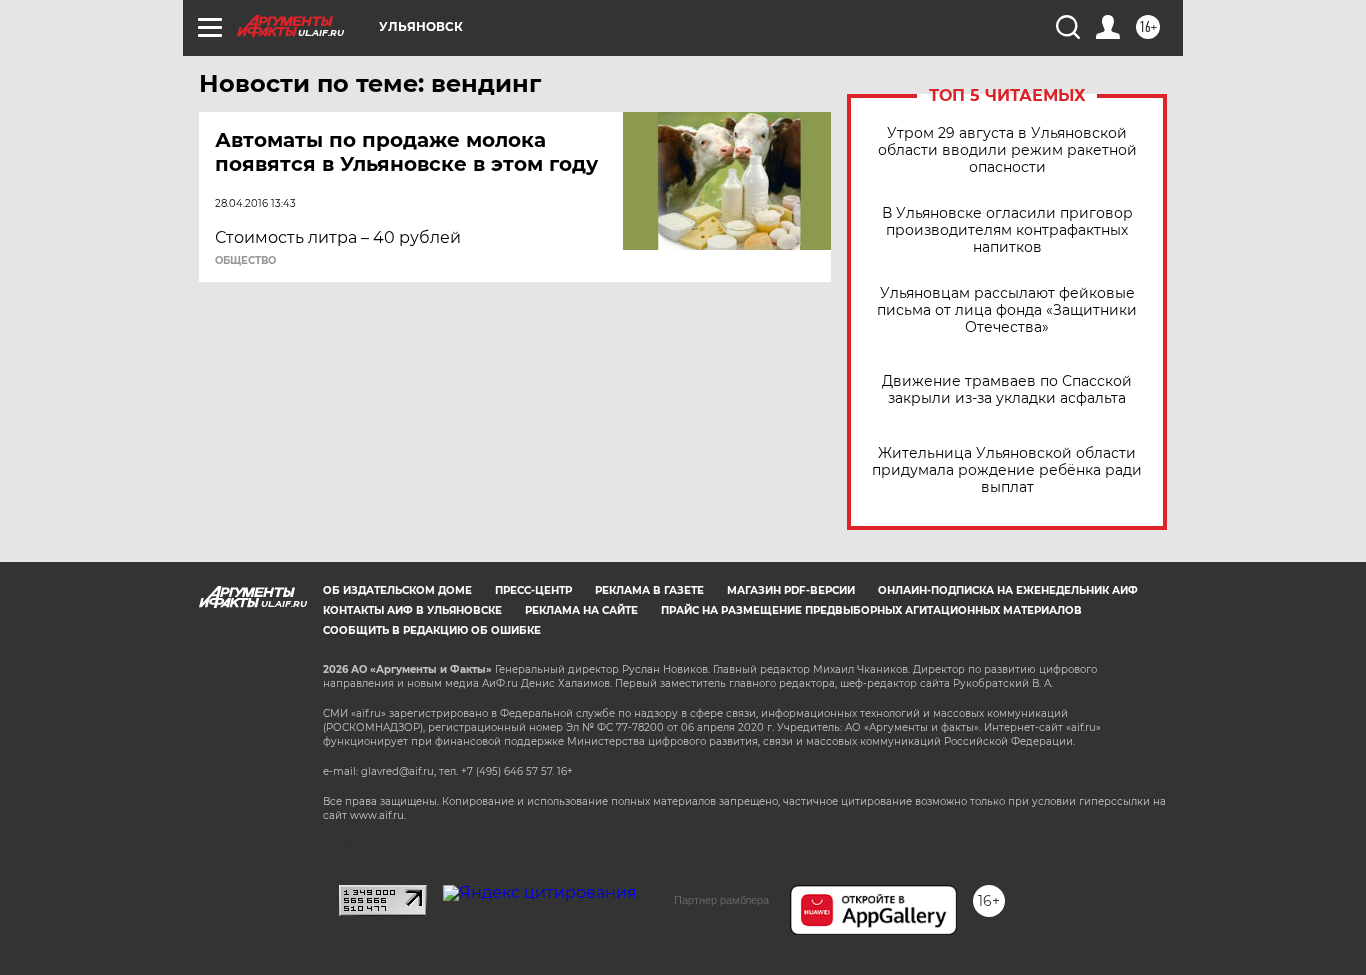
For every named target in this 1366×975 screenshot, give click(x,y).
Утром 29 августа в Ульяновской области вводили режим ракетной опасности (1007, 150)
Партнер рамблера (721, 900)
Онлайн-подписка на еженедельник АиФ (1008, 590)
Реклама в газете (649, 590)
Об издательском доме (397, 590)
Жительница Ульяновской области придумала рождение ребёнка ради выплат (1007, 470)
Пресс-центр (533, 590)
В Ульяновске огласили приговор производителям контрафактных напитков (1007, 230)
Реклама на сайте (581, 610)
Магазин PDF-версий (791, 590)
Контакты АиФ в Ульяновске (412, 610)
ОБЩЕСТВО (245, 261)
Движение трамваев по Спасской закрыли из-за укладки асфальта (1007, 390)
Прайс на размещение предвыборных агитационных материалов (871, 610)
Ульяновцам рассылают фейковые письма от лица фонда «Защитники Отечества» (1007, 310)
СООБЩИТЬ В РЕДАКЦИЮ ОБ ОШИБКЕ (432, 630)
